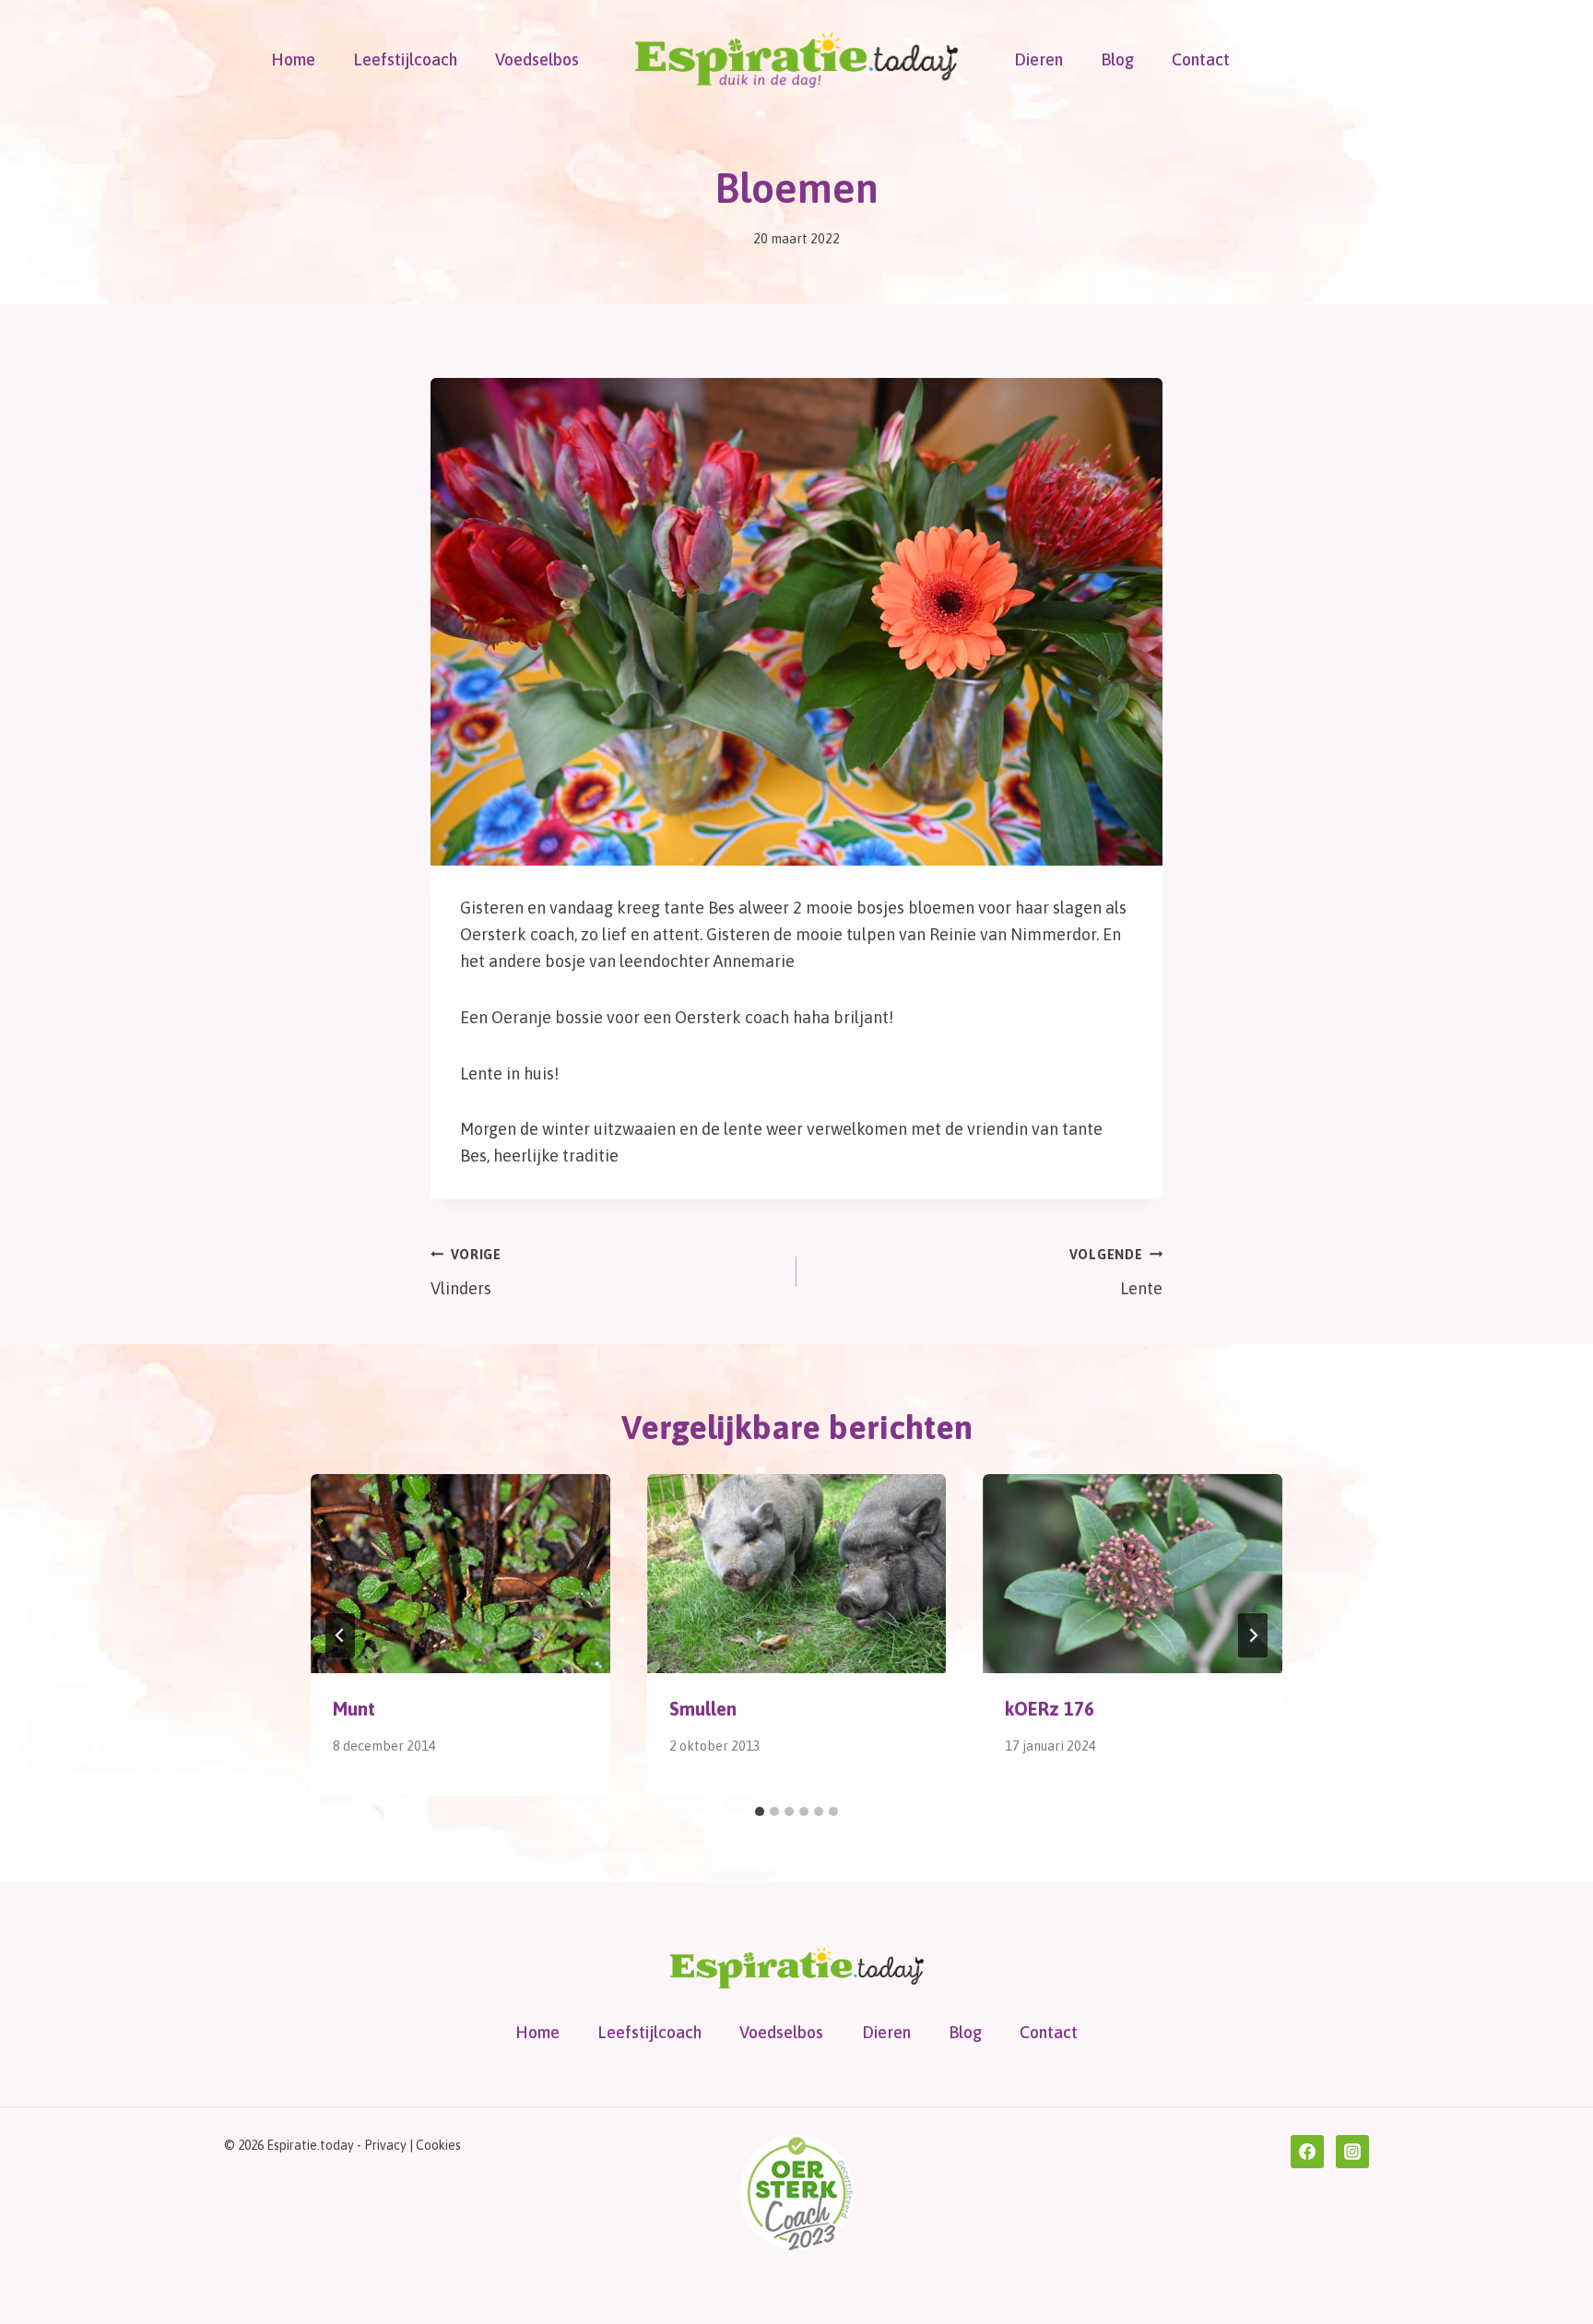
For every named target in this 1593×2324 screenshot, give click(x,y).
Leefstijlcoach (405, 59)
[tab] (760, 1811)
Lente (1116, 1273)
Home (293, 59)
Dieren (1038, 59)
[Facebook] (1307, 2152)
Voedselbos (537, 59)
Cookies (438, 2145)
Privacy (385, 2145)
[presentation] (460, 1574)
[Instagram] (1352, 2152)
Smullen (703, 1709)
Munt (354, 1709)
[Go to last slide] (340, 1635)
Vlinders (466, 1273)
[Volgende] (1253, 1635)
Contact (1201, 59)
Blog (1117, 59)
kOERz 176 (1050, 1709)
